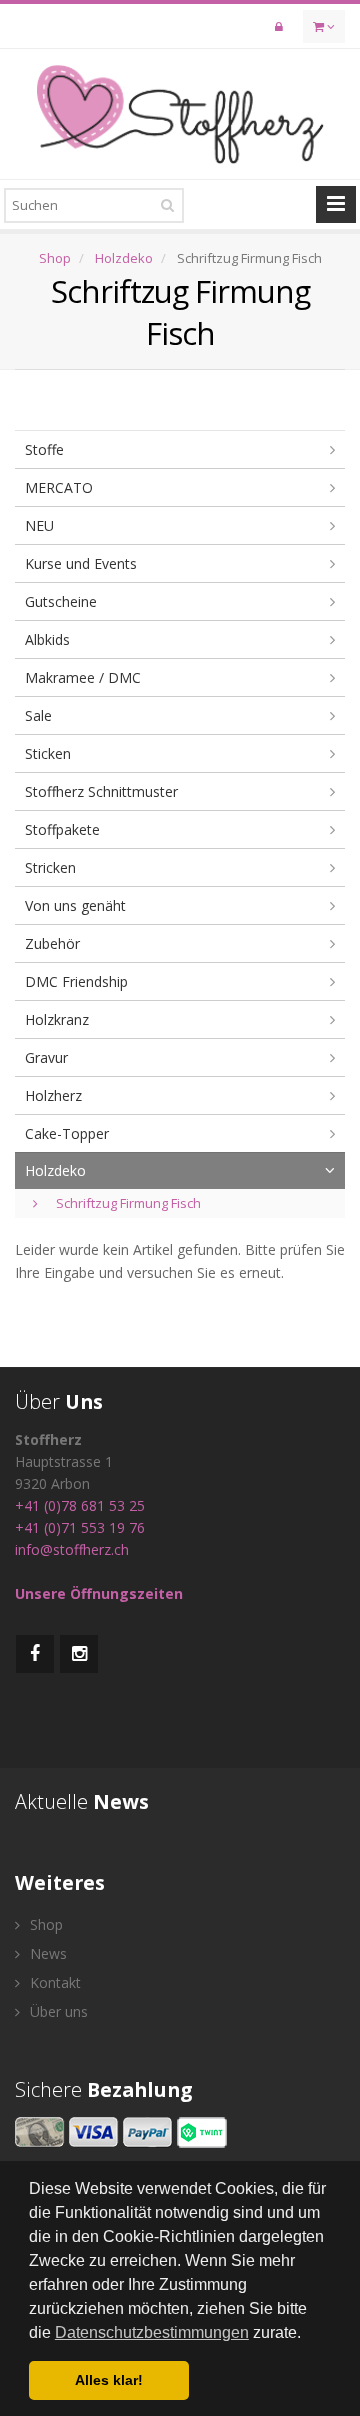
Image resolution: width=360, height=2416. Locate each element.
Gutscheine (61, 601)
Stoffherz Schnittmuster (101, 791)
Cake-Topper (67, 1133)
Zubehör (52, 943)
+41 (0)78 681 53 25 (80, 1505)
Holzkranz (57, 1019)
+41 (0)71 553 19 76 (80, 1527)
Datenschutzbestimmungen (152, 2332)
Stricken (50, 867)
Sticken (48, 753)
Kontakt (53, 1982)
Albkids (47, 639)
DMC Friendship (76, 981)
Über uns (57, 2011)
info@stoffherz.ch (72, 1549)
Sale (38, 715)
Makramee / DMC (83, 677)
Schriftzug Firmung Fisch (127, 1203)
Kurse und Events (81, 563)
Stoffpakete (62, 829)
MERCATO (59, 487)
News (46, 1953)
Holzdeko (124, 258)
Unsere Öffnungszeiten (99, 1593)
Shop (55, 258)
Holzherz (53, 1095)
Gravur (46, 1057)
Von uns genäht (75, 905)
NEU (39, 525)
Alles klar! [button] (109, 2380)
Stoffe (44, 449)
